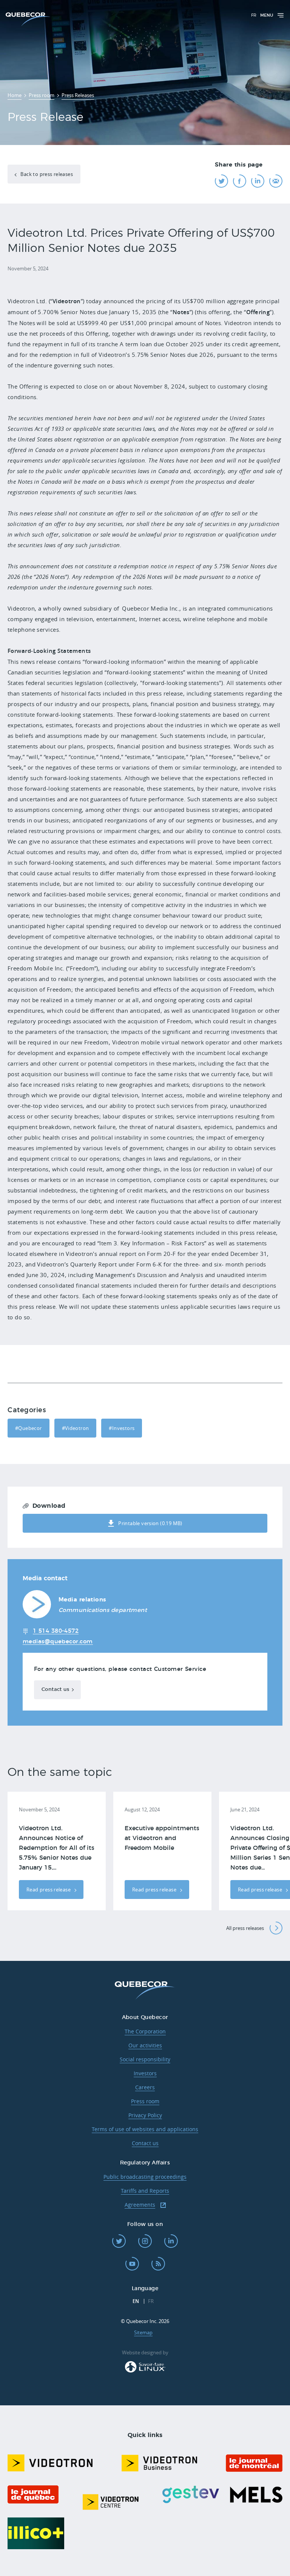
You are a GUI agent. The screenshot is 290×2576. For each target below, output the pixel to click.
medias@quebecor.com (58, 1642)
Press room (145, 2101)
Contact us (55, 1690)
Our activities (145, 2045)
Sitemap (143, 2332)
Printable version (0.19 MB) (150, 1523)
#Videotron (76, 1428)
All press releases (245, 1928)
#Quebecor (29, 1428)
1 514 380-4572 (56, 1631)
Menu (267, 15)
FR (254, 15)
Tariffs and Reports (145, 2191)
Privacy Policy (145, 2115)
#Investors (122, 1428)
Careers (145, 2087)
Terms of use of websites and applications (145, 2129)
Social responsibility (145, 2059)
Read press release (49, 1890)
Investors (145, 2073)
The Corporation (145, 2031)
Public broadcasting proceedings (145, 2177)
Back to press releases (46, 174)
